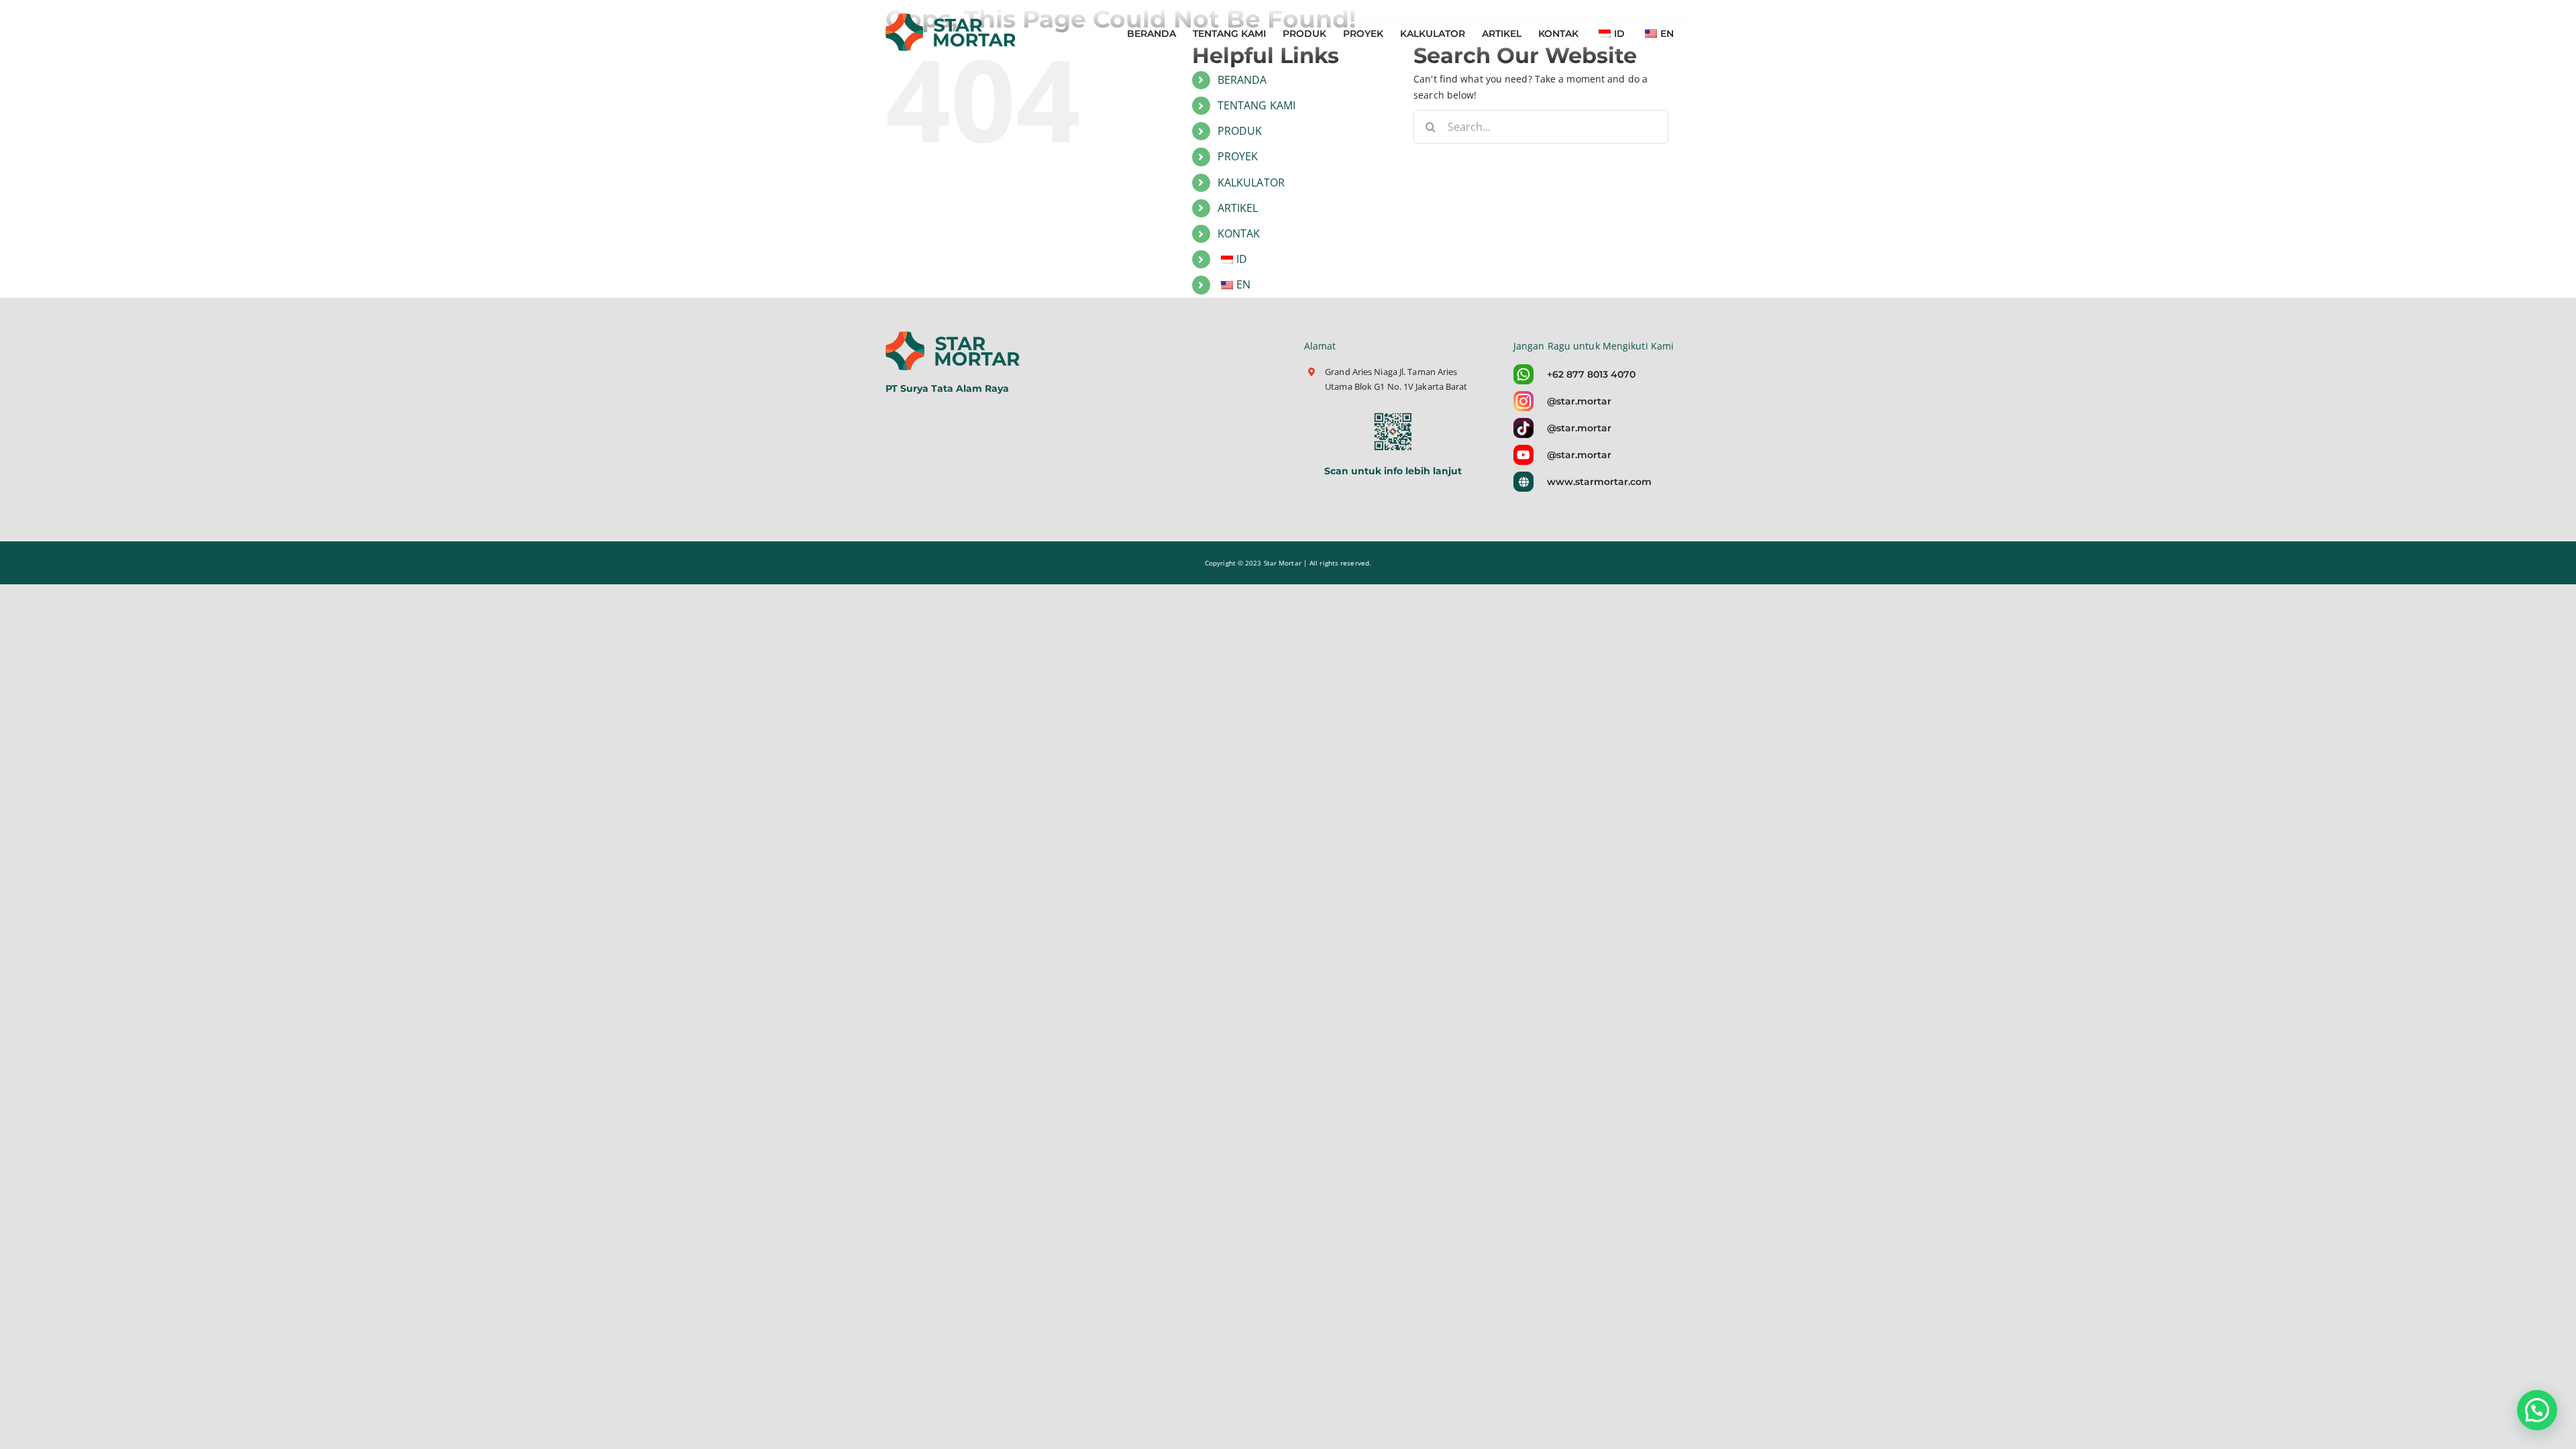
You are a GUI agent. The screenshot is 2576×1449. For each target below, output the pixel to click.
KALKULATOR (1251, 182)
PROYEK (1238, 156)
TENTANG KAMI (1256, 105)
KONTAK (1239, 233)
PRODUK (1240, 131)
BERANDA (1242, 80)
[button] (2537, 1410)
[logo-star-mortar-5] (954, 336)
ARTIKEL (1238, 208)
